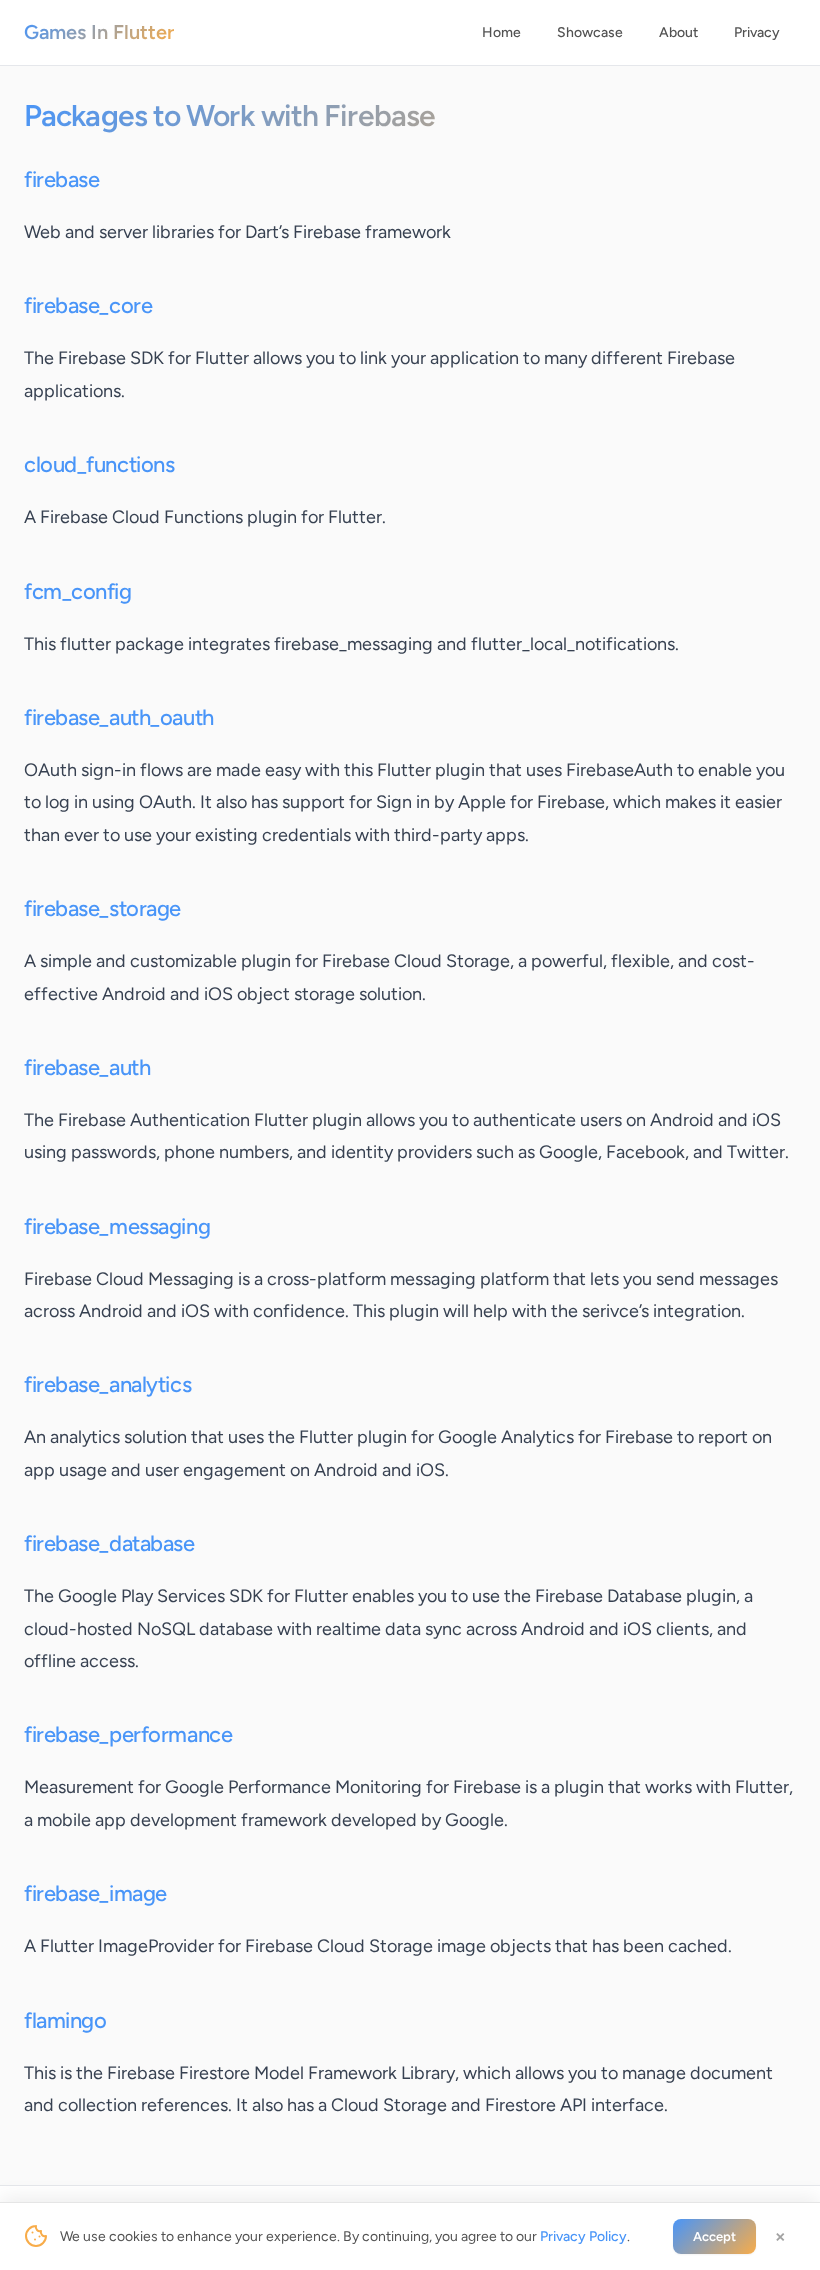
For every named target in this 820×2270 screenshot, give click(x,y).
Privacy (757, 32)
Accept (714, 2236)
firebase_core (88, 305)
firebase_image (95, 1893)
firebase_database (109, 1543)
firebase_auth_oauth (119, 717)
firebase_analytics (107, 1384)
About (678, 32)
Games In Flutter (99, 32)
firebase (61, 179)
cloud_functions (99, 464)
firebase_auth (87, 1067)
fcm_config (78, 591)
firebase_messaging (117, 1226)
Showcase (590, 32)
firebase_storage (102, 908)
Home (501, 32)
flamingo (65, 2020)
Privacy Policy (583, 2236)
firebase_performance (128, 1734)
